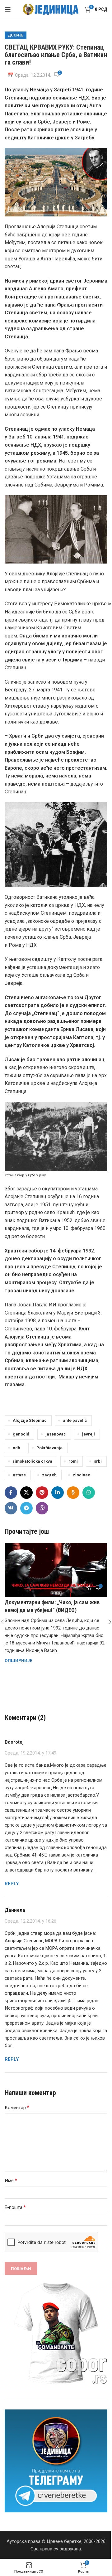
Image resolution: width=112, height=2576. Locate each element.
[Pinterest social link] (42, 1493)
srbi (98, 1461)
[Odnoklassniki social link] (73, 1493)
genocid (21, 1434)
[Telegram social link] (26, 1508)
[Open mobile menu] (8, 9)
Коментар (17, 2107)
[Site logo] (51, 9)
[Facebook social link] (11, 1493)
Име (11, 2180)
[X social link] (26, 1493)
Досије (16, 35)
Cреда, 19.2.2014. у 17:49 (30, 1753)
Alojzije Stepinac (30, 1420)
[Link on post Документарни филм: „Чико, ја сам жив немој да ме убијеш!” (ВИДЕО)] (56, 1570)
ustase (19, 1475)
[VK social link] (11, 1508)
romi (73, 1461)
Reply (12, 1884)
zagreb (49, 1475)
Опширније (19, 1660)
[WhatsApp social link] (89, 1493)
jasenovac (56, 1434)
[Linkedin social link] (58, 1493)
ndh (16, 1448)
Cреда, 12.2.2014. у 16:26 (30, 1921)
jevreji (89, 1434)
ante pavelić (75, 1420)
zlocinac (82, 1475)
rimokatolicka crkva (33, 1461)
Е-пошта (15, 2207)
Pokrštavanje (49, 1448)
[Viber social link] (42, 1508)
